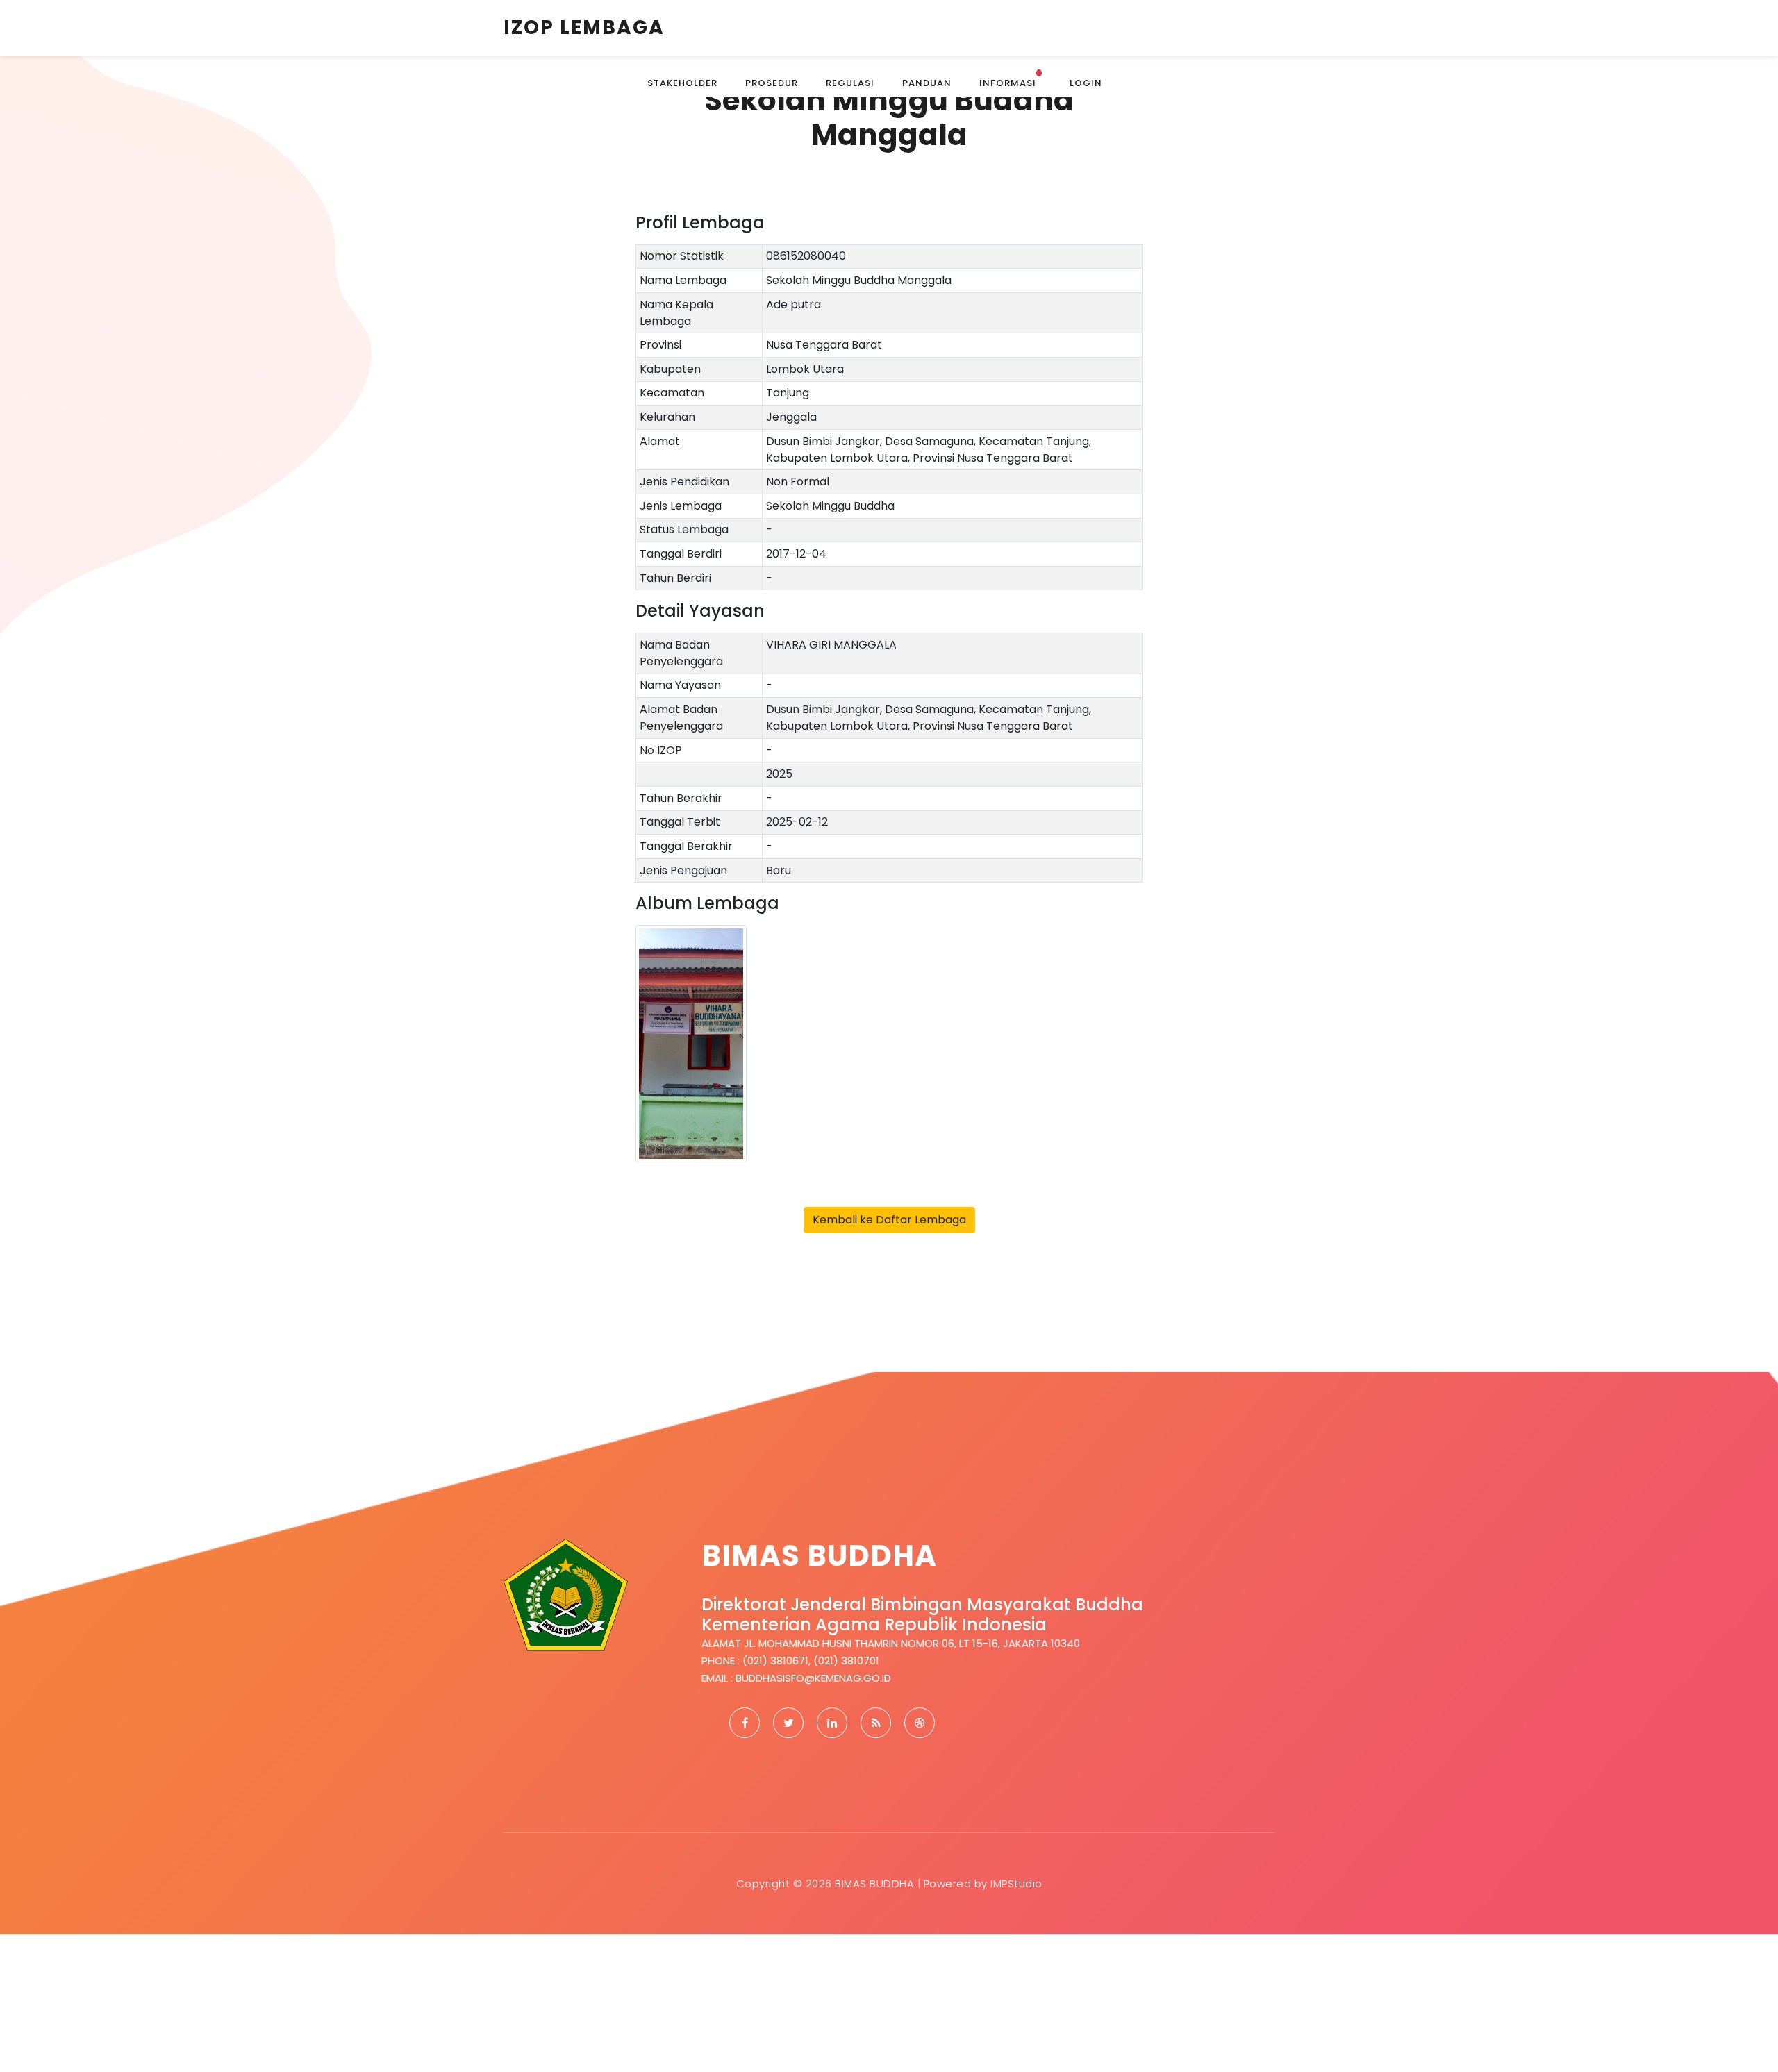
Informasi (1010, 80)
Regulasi (850, 83)
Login (1086, 83)
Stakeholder (682, 83)
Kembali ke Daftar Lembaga (889, 1220)
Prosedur (772, 83)
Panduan (927, 83)
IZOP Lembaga (584, 27)
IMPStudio (1016, 1883)
